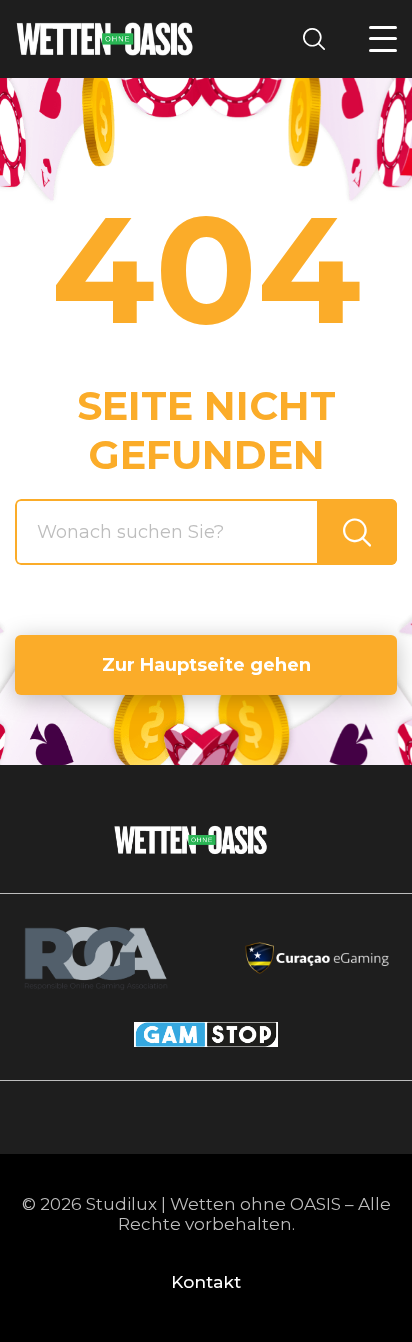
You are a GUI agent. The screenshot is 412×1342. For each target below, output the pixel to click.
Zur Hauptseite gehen (206, 665)
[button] (383, 39)
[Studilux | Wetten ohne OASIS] (105, 39)
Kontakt (206, 1282)
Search (320, 38)
